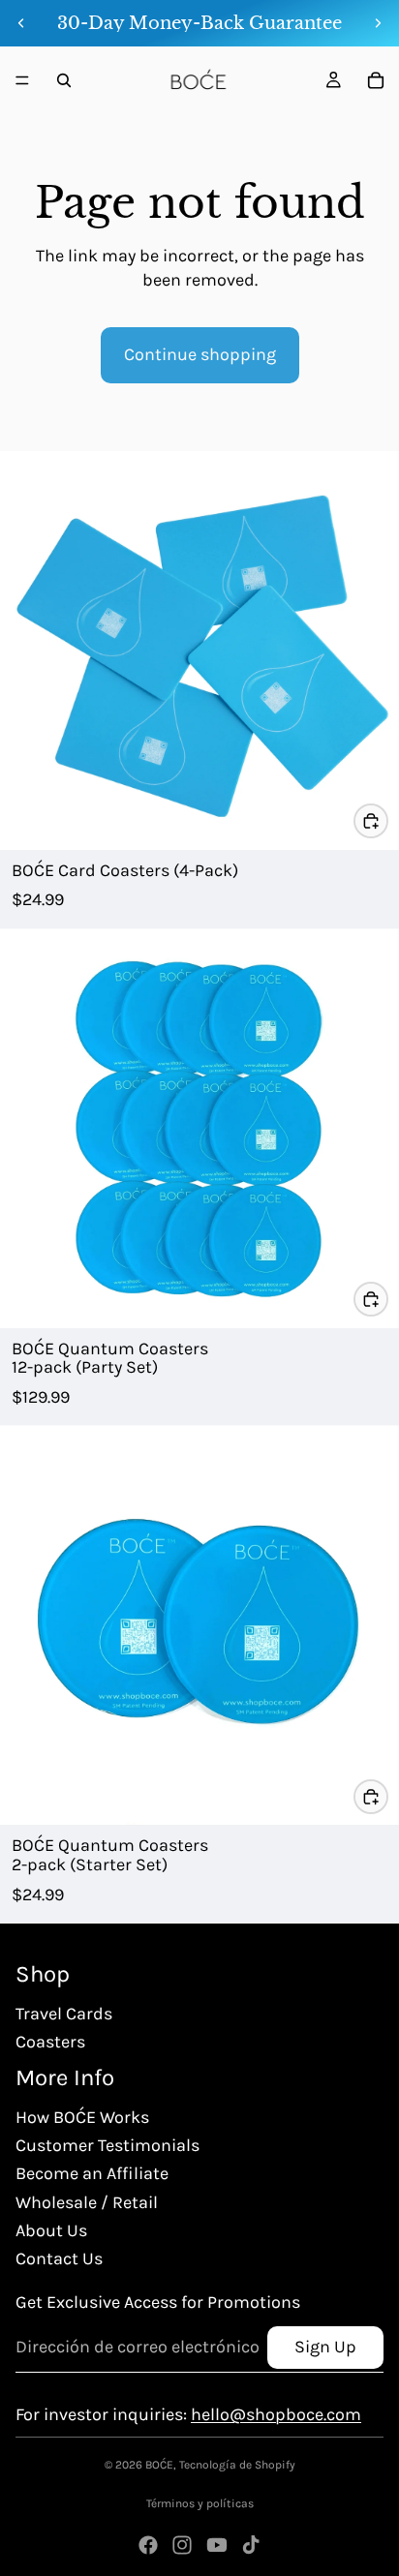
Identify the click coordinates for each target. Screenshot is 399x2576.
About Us (51, 2230)
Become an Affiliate (92, 2173)
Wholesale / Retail (87, 2202)
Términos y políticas (200, 2503)
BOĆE (159, 2465)
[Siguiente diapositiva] (378, 23)
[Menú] (22, 80)
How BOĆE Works (82, 2117)
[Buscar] (64, 80)
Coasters (50, 2042)
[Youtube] (217, 2545)
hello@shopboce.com (276, 2414)
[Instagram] (182, 2545)
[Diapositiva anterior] (21, 23)
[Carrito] (376, 80)
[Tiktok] (251, 2545)
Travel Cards (64, 2014)
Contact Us (59, 2258)
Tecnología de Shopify (237, 2465)
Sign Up (325, 2347)
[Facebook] (148, 2545)
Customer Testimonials (107, 2145)
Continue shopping (200, 354)
